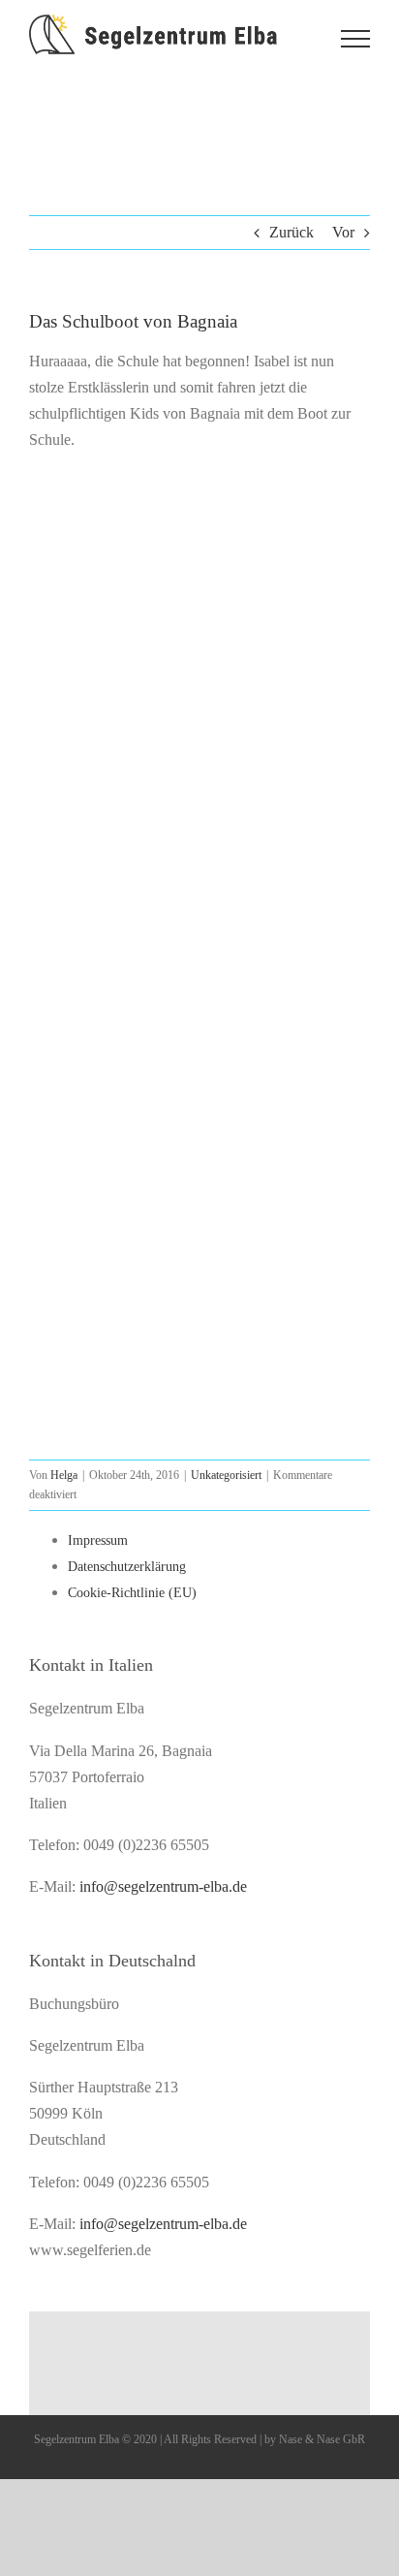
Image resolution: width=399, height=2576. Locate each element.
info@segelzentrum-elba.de (163, 1886)
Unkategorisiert (226, 1475)
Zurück (292, 232)
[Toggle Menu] (355, 39)
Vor (343, 232)
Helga (64, 1475)
